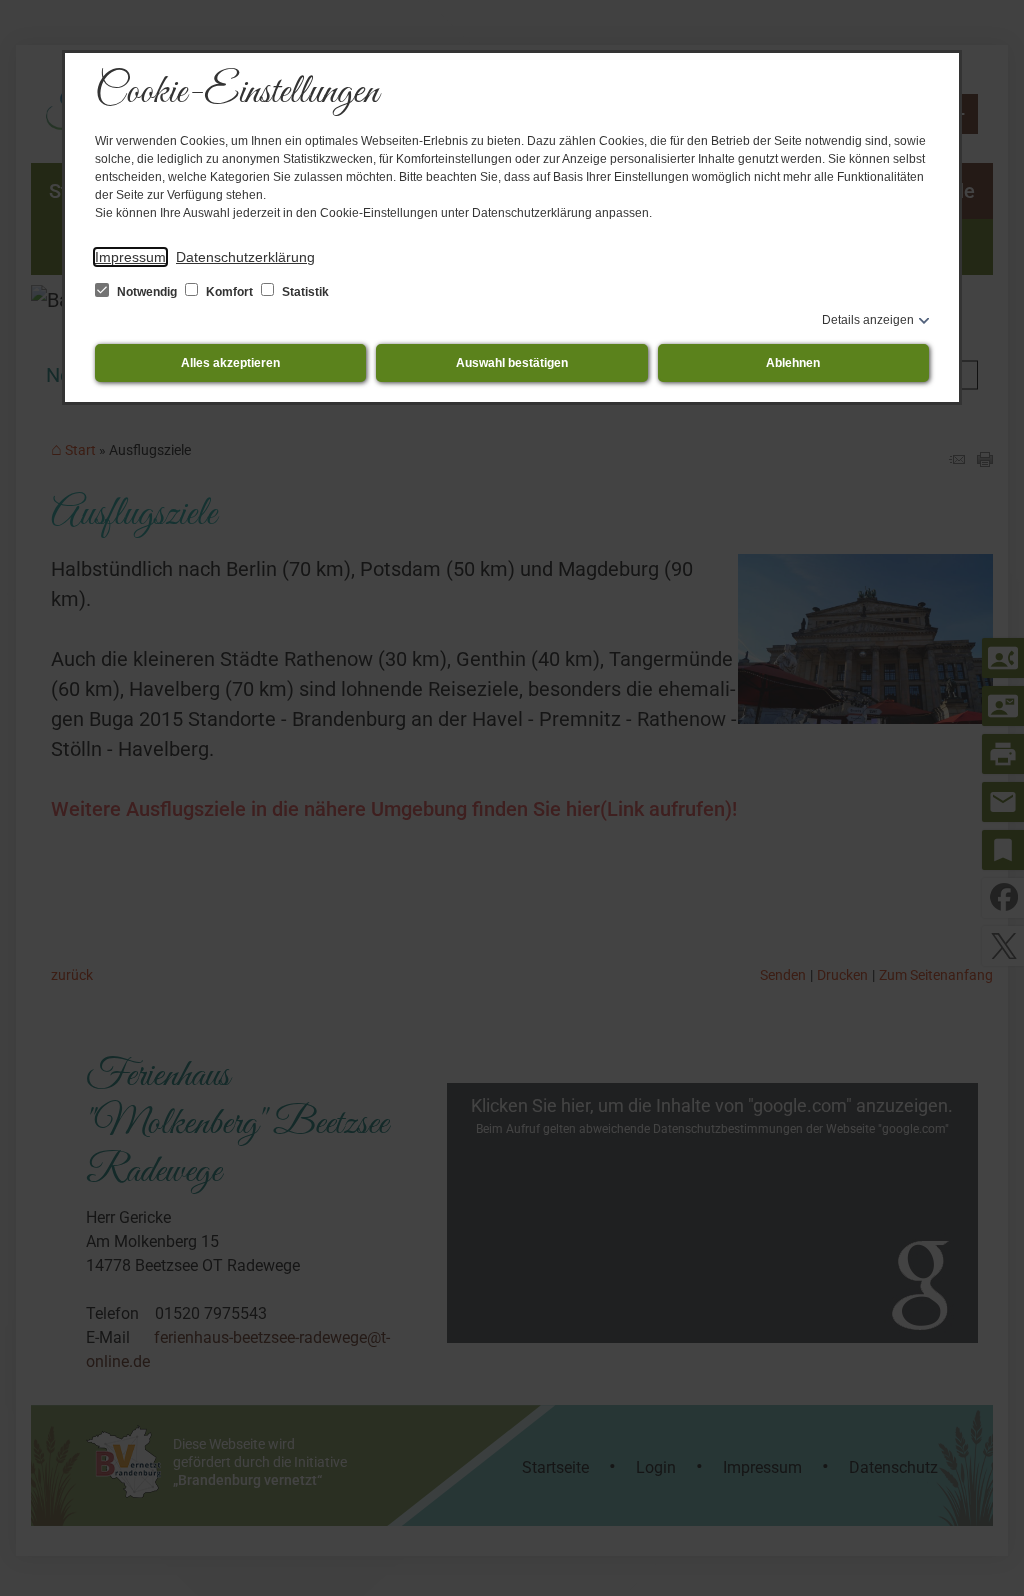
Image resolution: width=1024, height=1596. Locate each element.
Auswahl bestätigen (512, 363)
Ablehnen (793, 363)
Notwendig (147, 292)
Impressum (130, 257)
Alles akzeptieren (230, 363)
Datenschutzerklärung (245, 257)
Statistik (304, 292)
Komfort (229, 292)
